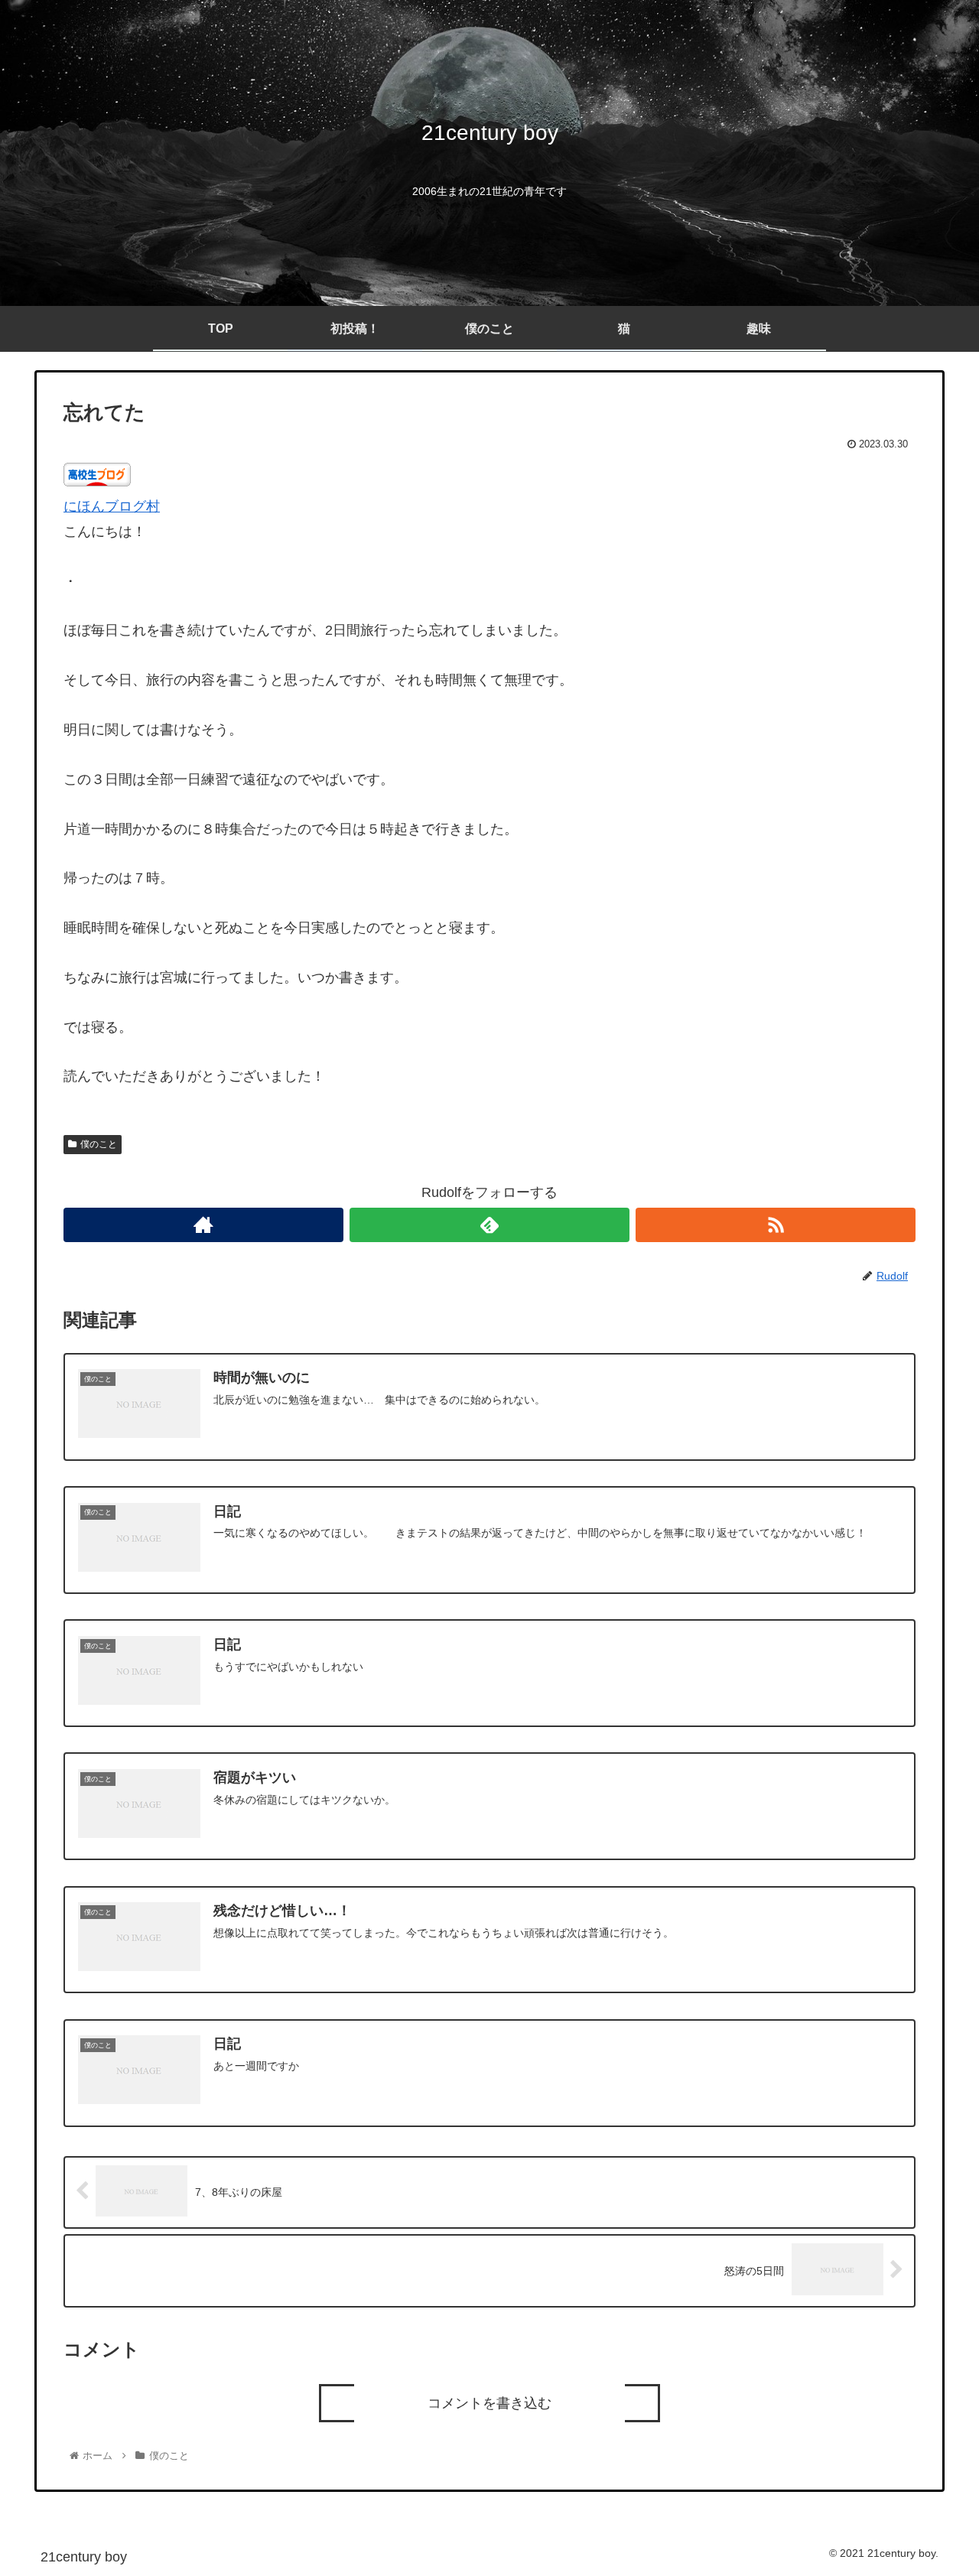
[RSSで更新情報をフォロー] (776, 1225)
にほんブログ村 (112, 506)
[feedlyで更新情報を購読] (489, 1225)
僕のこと (99, 1144)
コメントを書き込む (489, 2403)
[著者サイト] (203, 1225)
